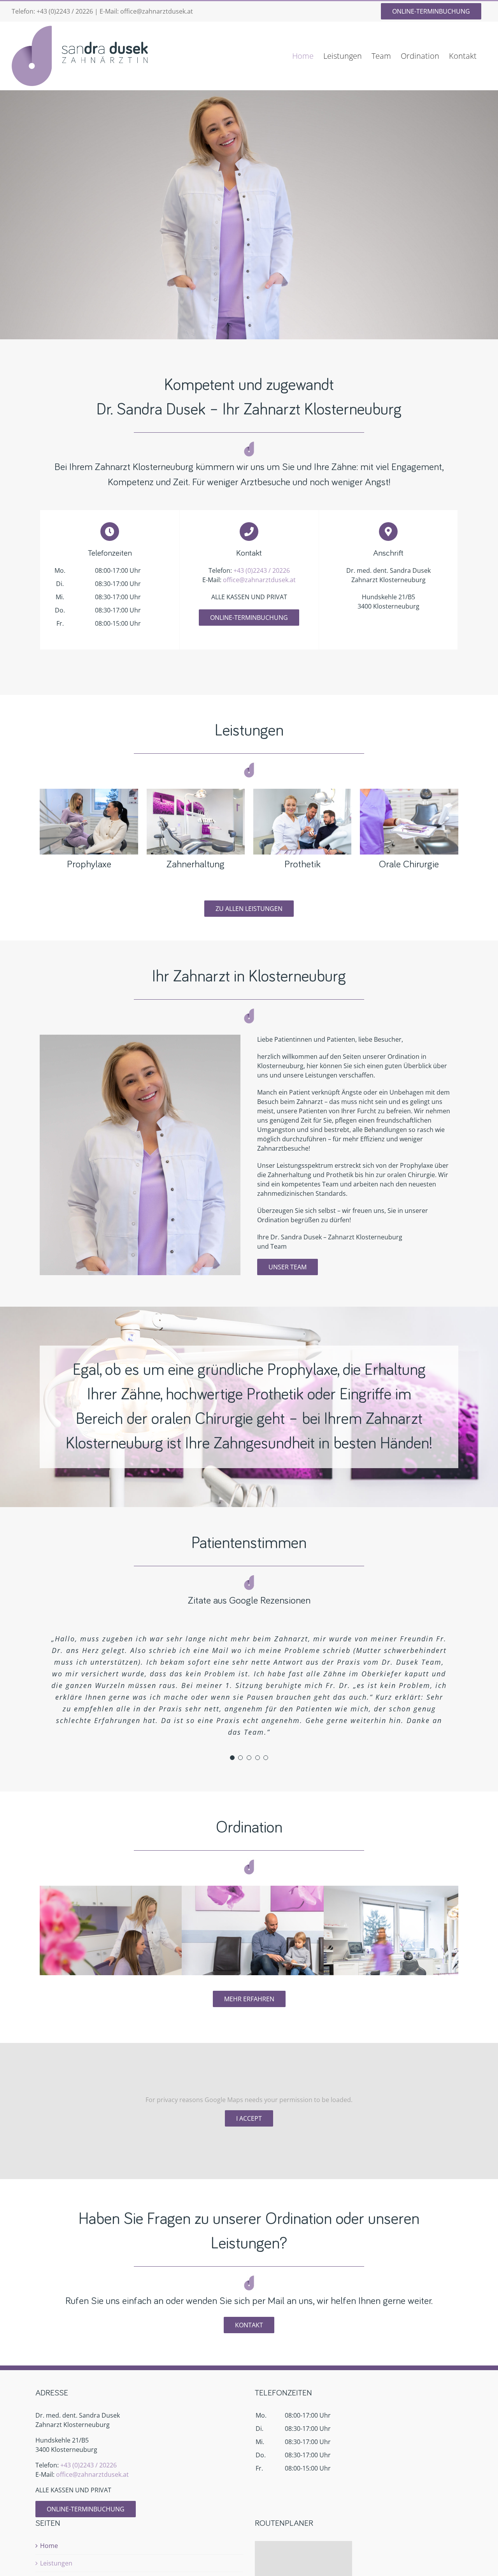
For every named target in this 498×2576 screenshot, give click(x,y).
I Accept (249, 2118)
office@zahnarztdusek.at (157, 11)
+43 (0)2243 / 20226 (65, 11)
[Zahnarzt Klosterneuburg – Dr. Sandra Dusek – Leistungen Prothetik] (302, 792)
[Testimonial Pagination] (232, 1758)
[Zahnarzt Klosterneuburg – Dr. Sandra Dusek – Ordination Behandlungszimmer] (196, 792)
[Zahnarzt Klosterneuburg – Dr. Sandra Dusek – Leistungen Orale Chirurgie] (409, 792)
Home (49, 2546)
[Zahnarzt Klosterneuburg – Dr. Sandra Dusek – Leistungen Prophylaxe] (89, 792)
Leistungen (56, 2563)
